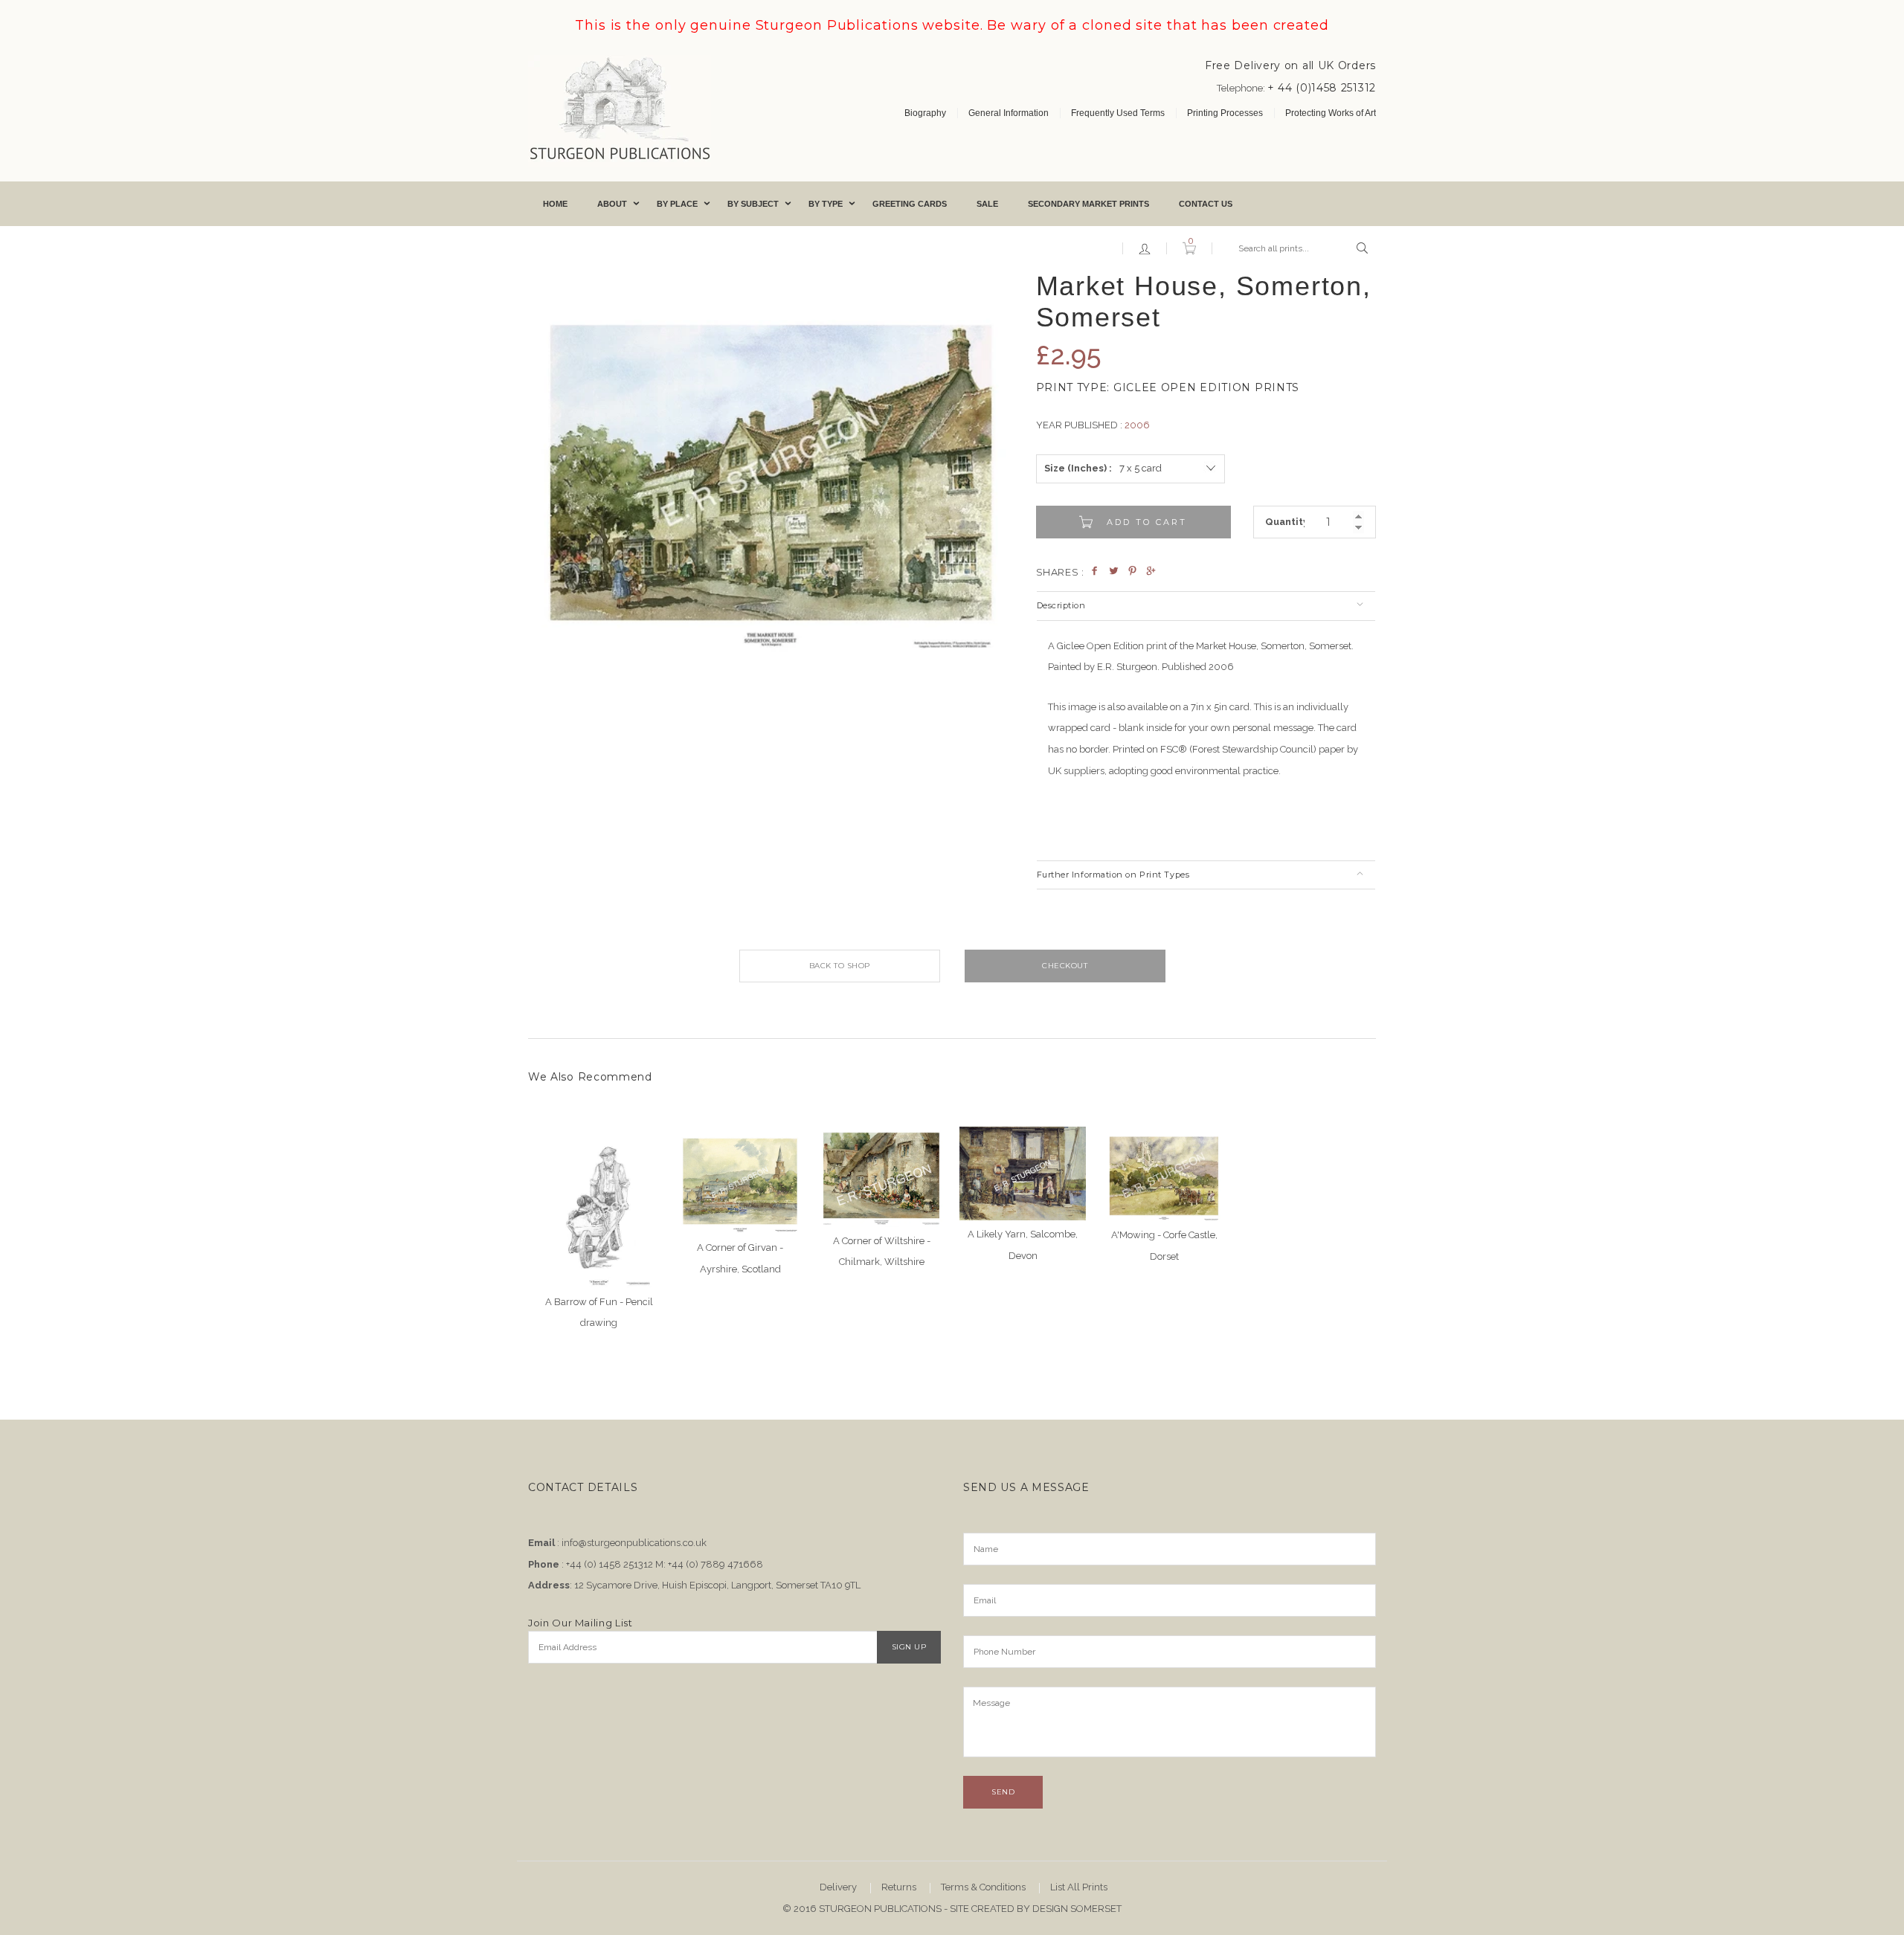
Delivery (838, 1887)
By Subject (753, 204)
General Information (1009, 113)
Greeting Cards (910, 204)
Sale (987, 204)
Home (555, 204)
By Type (826, 204)
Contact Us (1206, 204)
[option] (771, 458)
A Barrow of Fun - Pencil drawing (599, 1313)
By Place (677, 204)
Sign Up (909, 1647)
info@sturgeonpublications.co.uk (634, 1543)
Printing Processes (1225, 113)
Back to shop (840, 966)
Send (1003, 1792)
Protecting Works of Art (1331, 113)
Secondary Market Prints (1088, 204)
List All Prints (1079, 1887)
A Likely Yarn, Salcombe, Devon (1023, 1245)
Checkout (1065, 966)
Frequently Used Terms (1118, 113)
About (612, 204)
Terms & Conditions (983, 1887)
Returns (899, 1887)
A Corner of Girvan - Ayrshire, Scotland (740, 1258)
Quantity (1285, 522)
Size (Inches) (1075, 468)
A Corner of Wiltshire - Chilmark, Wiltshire (882, 1252)
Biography (925, 113)
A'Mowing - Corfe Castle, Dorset (1164, 1246)
